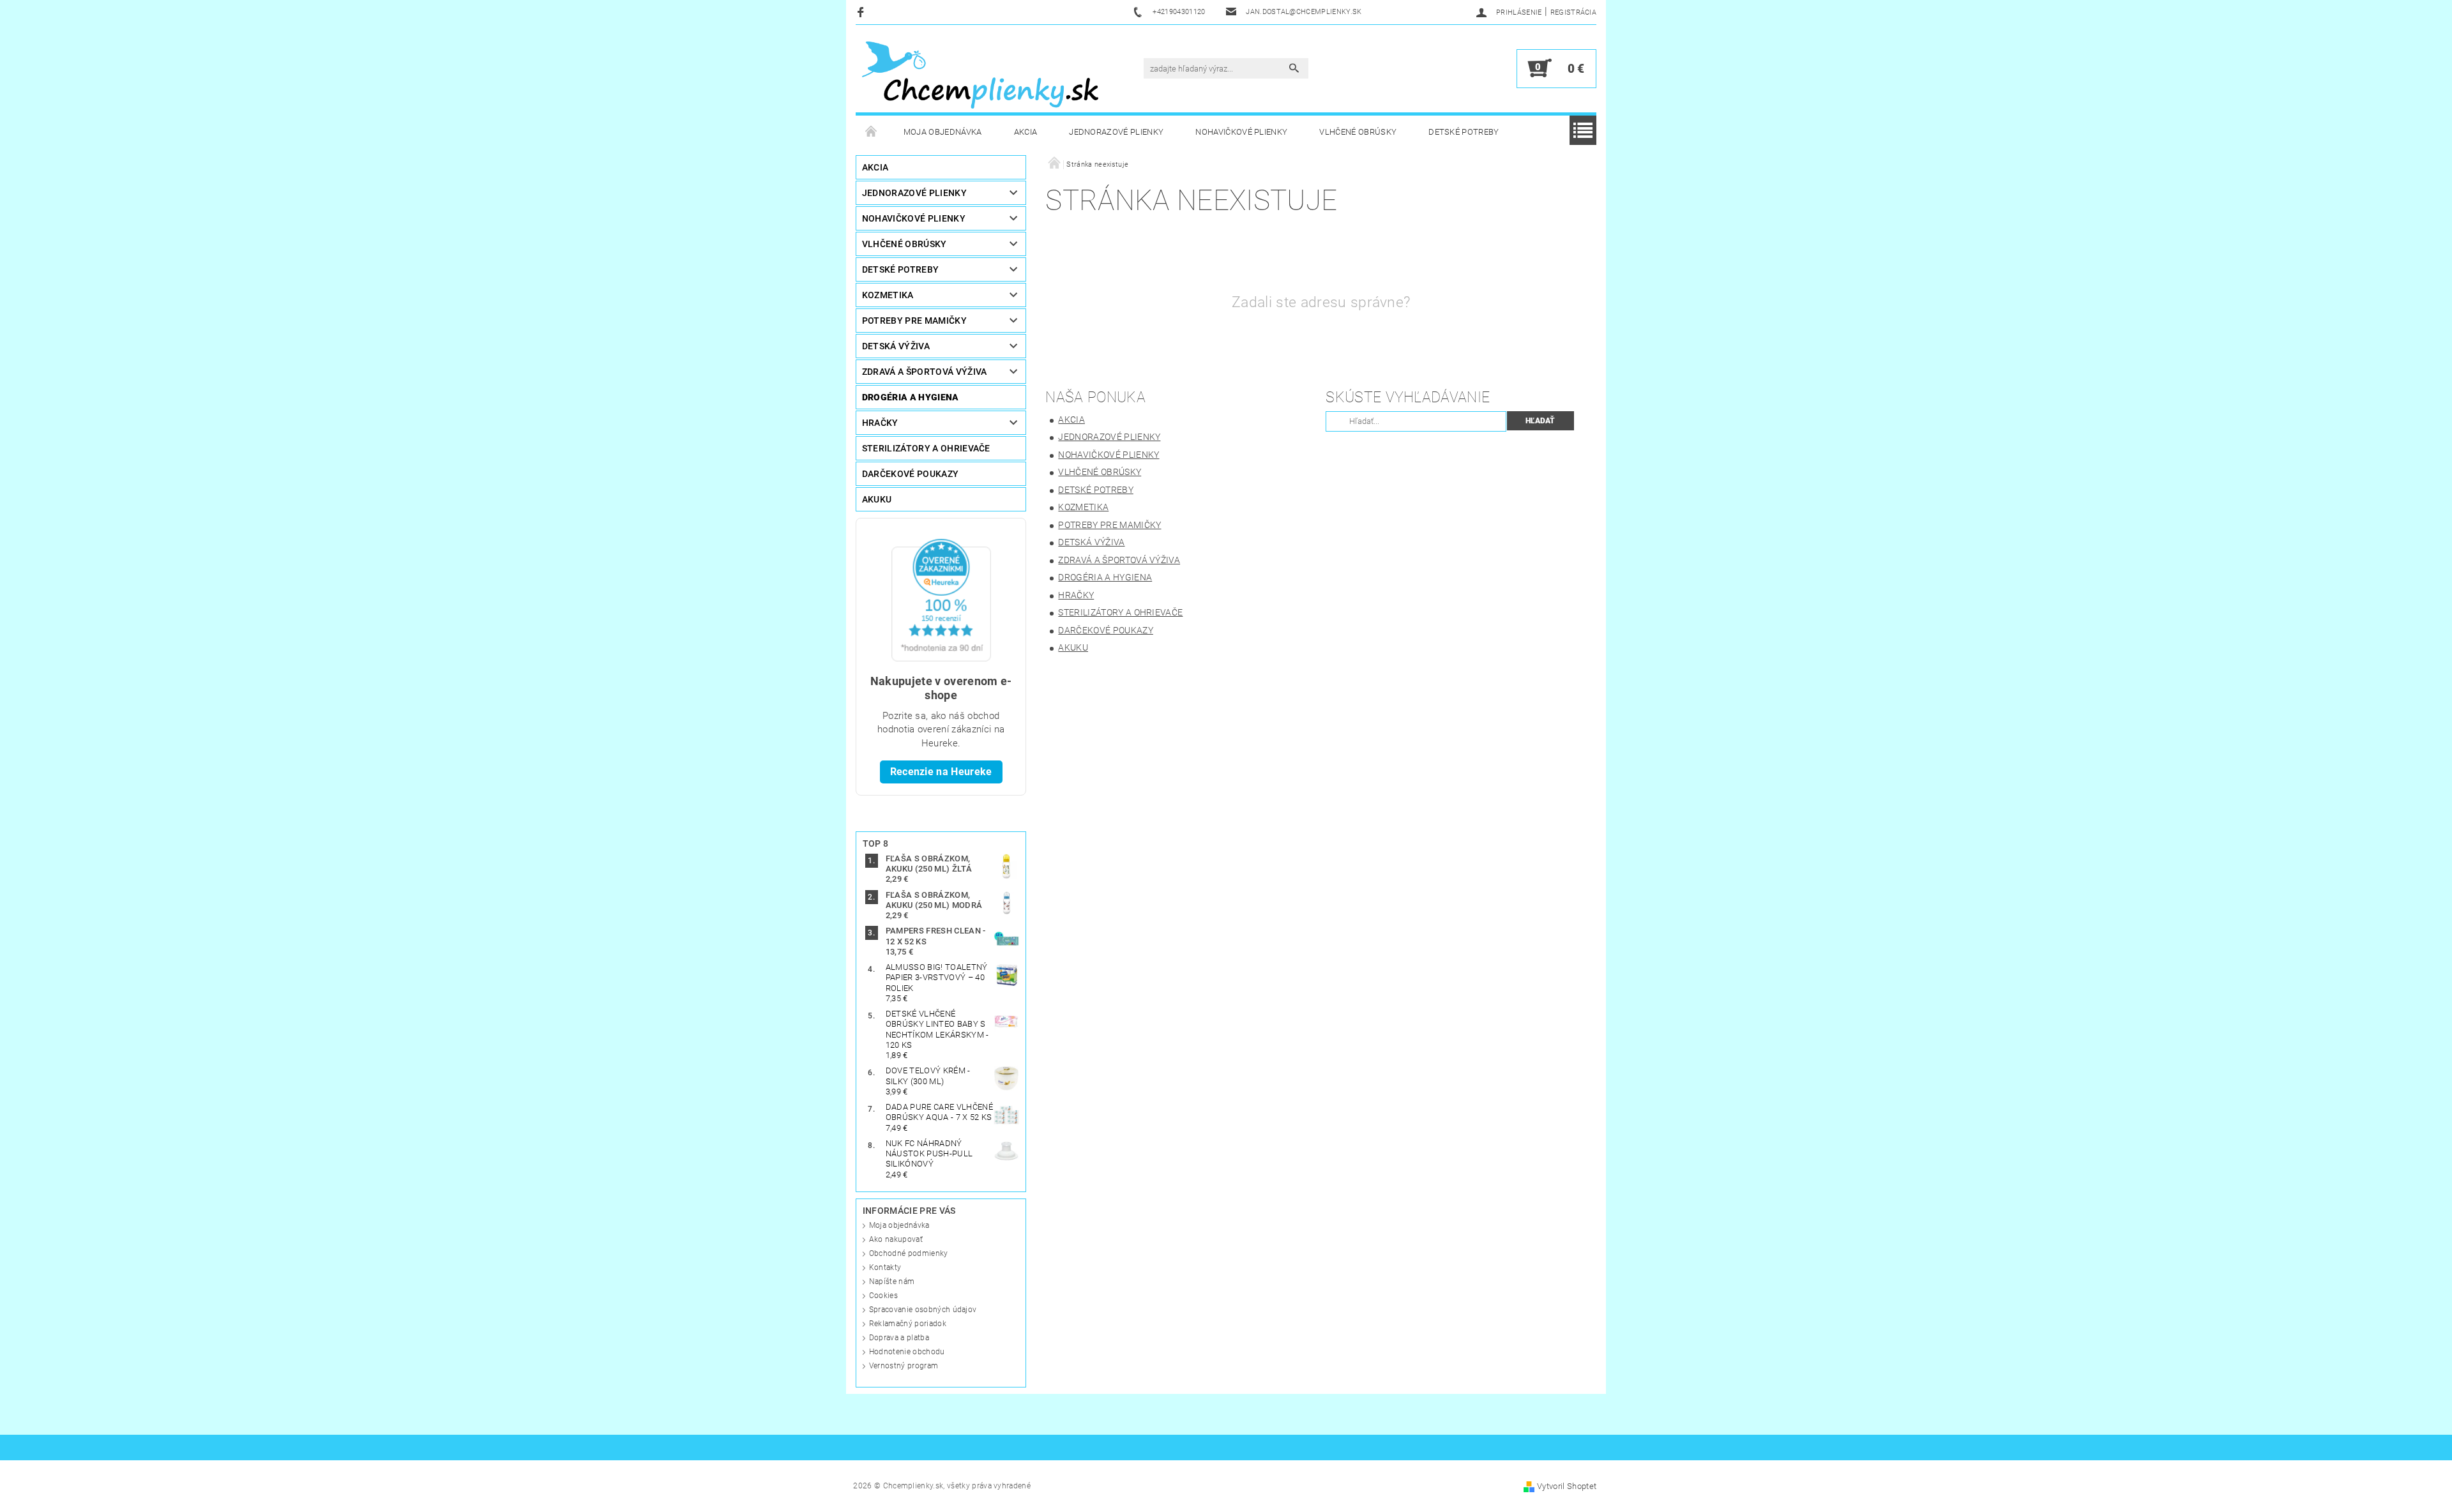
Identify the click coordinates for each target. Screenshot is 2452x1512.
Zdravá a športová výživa (925, 372)
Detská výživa (896, 346)
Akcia (1026, 132)
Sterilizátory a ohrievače (926, 448)
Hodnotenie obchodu (907, 1352)
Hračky (880, 423)
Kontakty (885, 1267)
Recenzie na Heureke (941, 772)
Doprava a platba (899, 1338)
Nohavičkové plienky (1241, 132)
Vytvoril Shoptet (1567, 1486)
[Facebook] (862, 12)
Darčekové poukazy (910, 474)
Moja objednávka (943, 132)
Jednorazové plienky (1116, 132)
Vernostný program (904, 1366)
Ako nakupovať (896, 1239)
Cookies (883, 1296)
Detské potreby (1464, 132)
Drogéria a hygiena (911, 397)
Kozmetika (888, 295)
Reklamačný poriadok (908, 1324)
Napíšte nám (892, 1281)
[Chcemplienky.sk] (980, 75)
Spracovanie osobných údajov (923, 1310)
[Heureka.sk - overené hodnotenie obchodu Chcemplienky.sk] (941, 599)
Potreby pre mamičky (914, 321)
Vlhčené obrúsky (1358, 132)
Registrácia (1574, 12)
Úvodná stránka (872, 132)
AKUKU (877, 499)
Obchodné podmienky (909, 1253)
